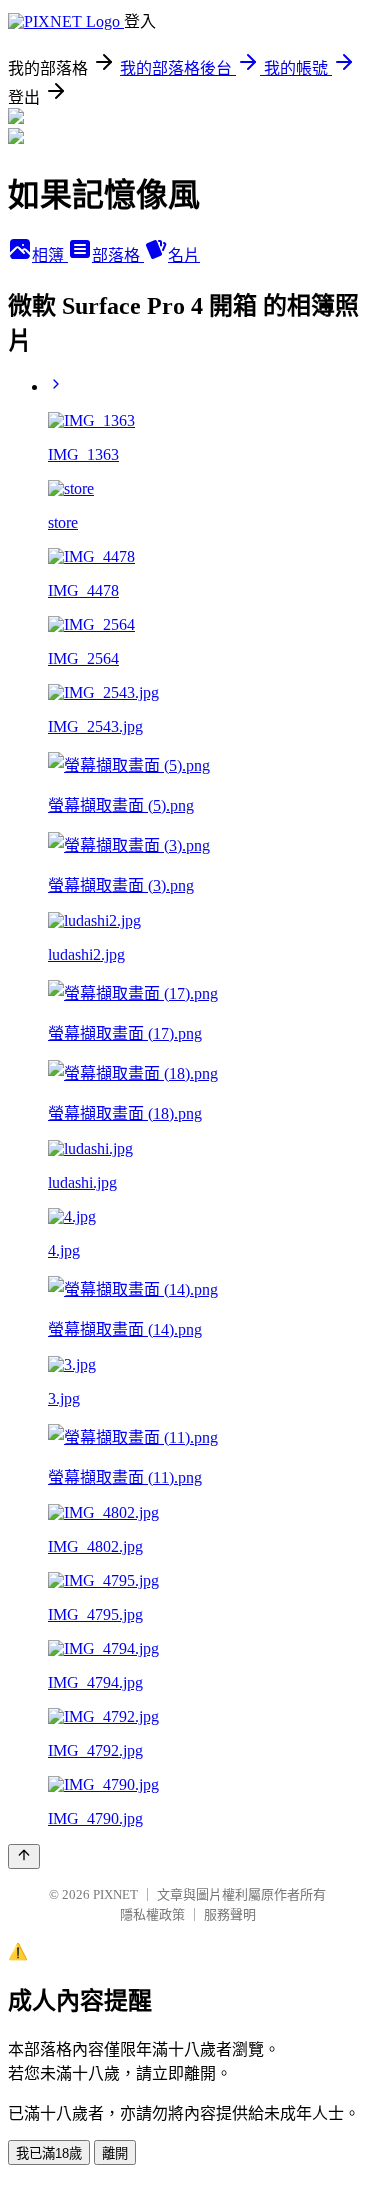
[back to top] (24, 1856)
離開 (115, 2153)
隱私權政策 (152, 1914)
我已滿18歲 (49, 2153)
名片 (184, 255)
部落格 (118, 255)
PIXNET (115, 1894)
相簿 (50, 255)
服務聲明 (230, 1914)
